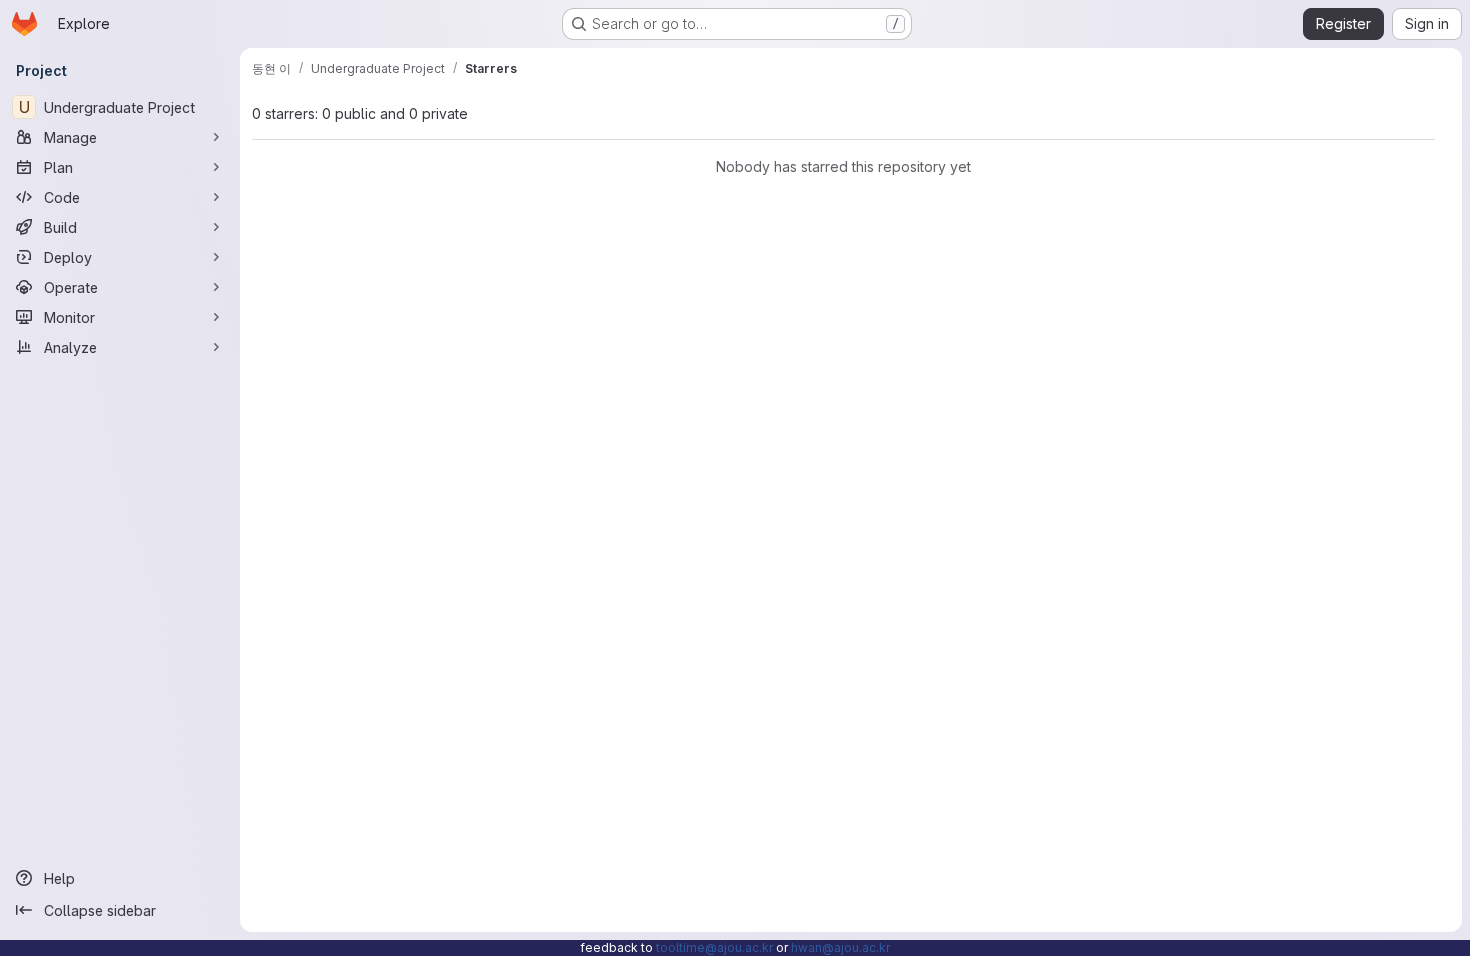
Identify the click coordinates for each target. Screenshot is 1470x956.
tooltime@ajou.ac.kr (714, 947)
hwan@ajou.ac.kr (840, 947)
